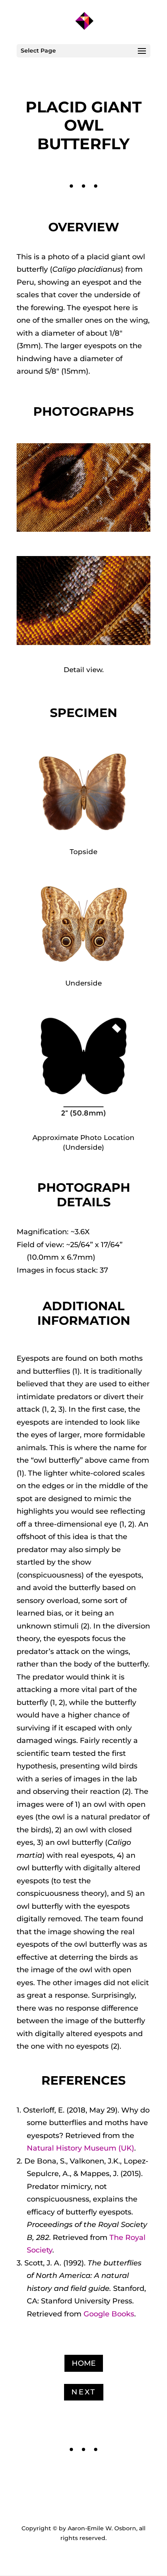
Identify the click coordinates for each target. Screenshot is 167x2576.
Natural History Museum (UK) (80, 2148)
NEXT (84, 2392)
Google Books (109, 2314)
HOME (84, 2363)
